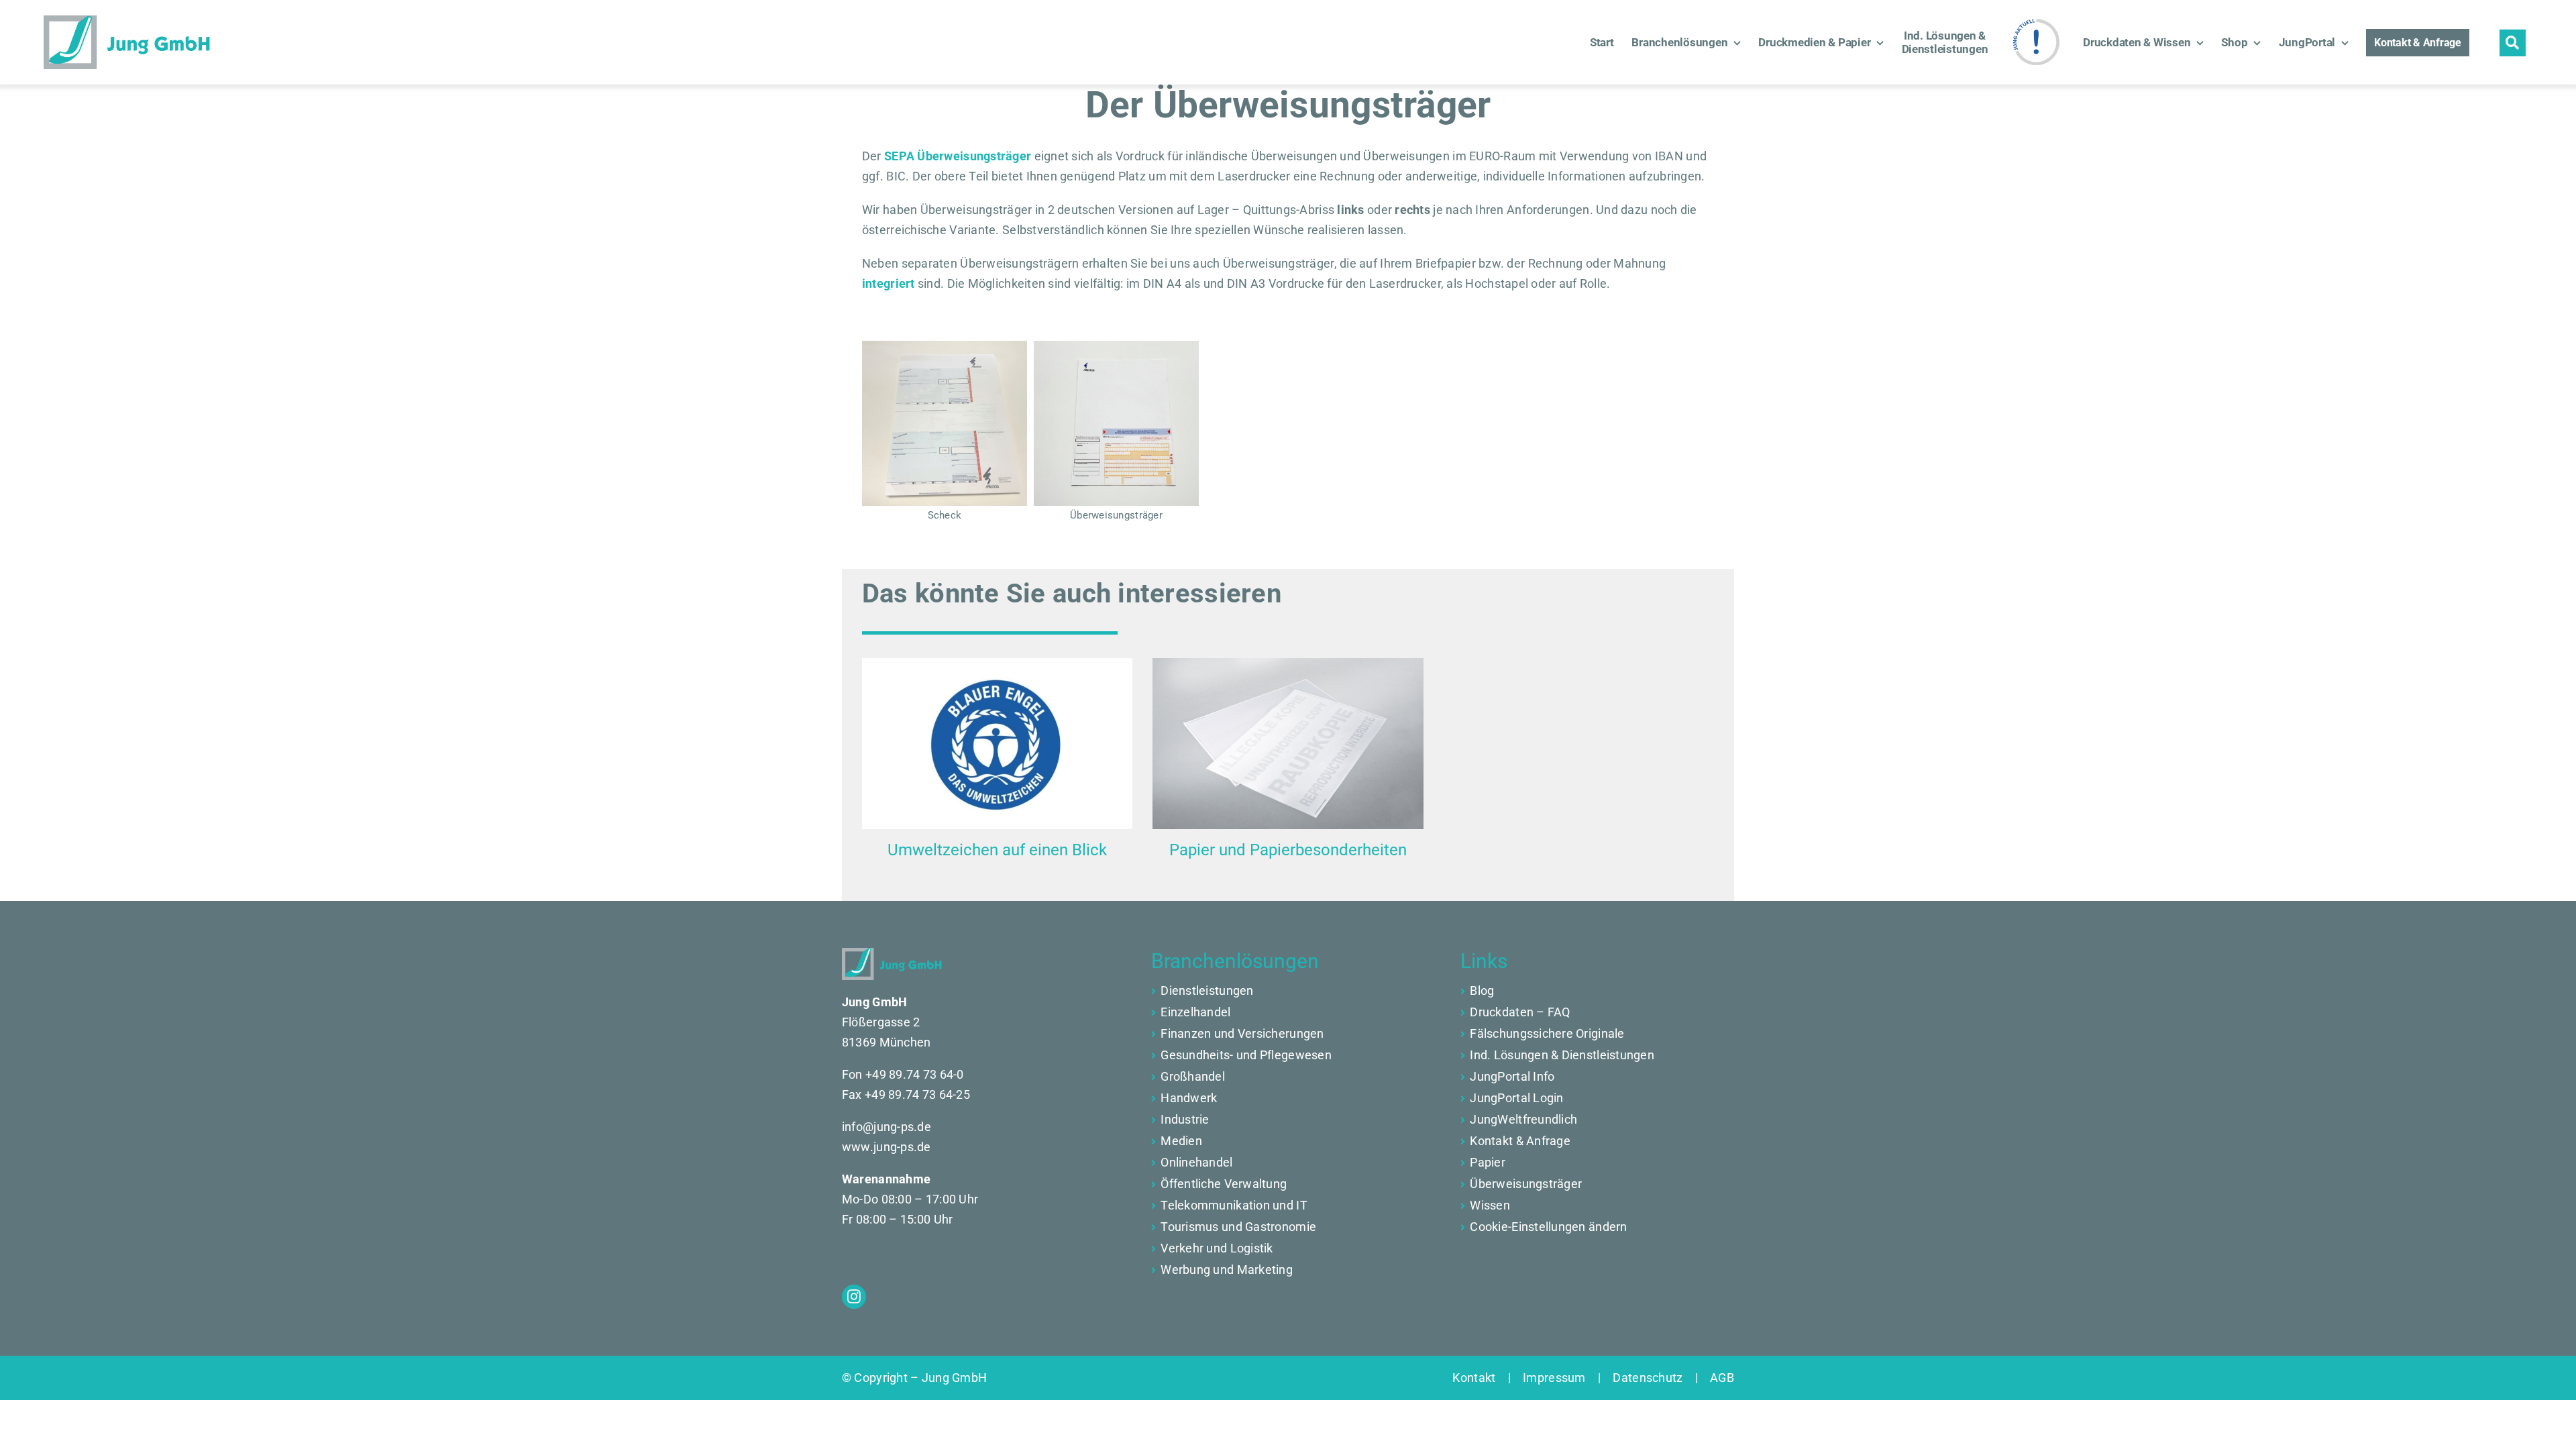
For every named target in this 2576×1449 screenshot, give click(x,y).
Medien (1181, 1141)
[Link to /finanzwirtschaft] (1153, 1013)
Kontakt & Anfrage (1520, 1141)
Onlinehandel (1196, 1162)
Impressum (1554, 1378)
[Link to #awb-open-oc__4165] (2513, 43)
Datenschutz (1648, 1378)
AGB (1716, 1378)
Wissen (1490, 1205)
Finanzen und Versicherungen (1242, 1033)
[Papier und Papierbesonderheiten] (1288, 743)
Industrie (1185, 1119)
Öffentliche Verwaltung (1224, 1184)
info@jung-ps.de (887, 1127)
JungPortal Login (1516, 1098)
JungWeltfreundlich (1523, 1119)
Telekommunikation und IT (1234, 1205)
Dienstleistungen (1207, 990)
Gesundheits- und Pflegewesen (1246, 1055)
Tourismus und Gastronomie (1238, 1227)
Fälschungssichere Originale (1547, 1033)
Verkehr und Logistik (1217, 1248)
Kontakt (1480, 1378)
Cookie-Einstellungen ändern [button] (1548, 1227)
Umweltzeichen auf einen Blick (997, 850)
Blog (1482, 990)
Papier (1488, 1162)
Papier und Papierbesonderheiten (1288, 850)
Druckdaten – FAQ (1520, 1012)
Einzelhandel (1195, 1012)
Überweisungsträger (1526, 1184)
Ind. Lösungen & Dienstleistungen (1562, 1055)
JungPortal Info (1512, 1076)
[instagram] (854, 1297)
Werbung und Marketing (1227, 1270)
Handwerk (1189, 1098)
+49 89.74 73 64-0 (915, 1074)
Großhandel (1193, 1076)
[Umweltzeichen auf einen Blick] (997, 743)
